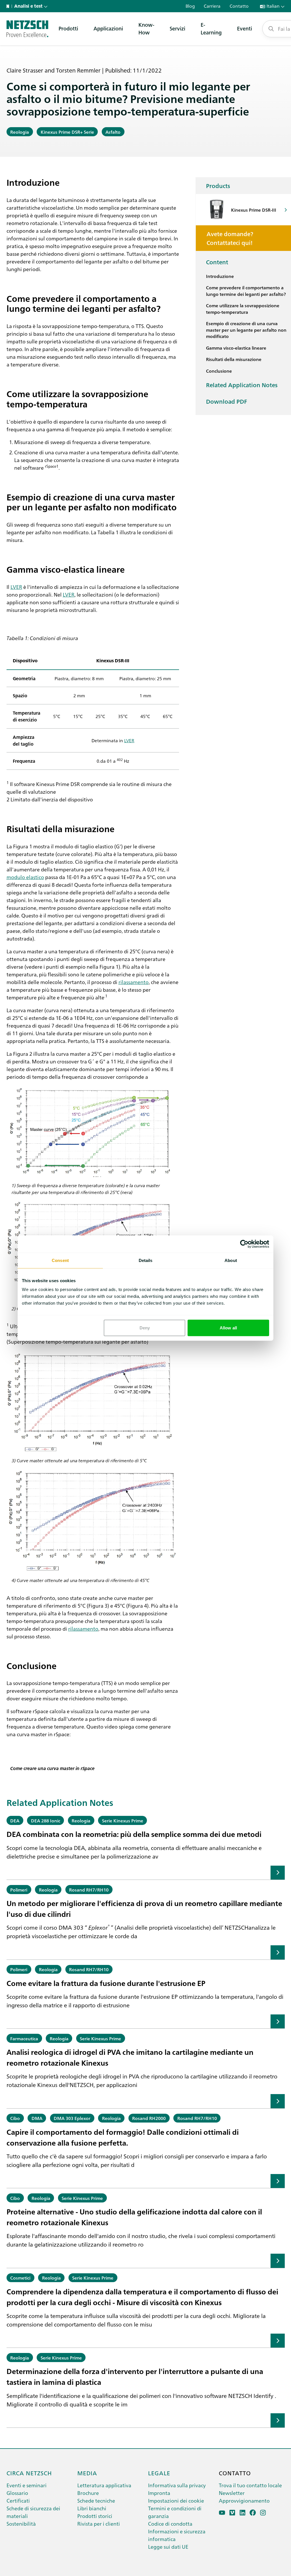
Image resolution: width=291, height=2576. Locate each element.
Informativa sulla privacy (177, 2485)
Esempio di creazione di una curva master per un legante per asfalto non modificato (246, 330)
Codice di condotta (170, 2524)
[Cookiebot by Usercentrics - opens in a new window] (244, 1244)
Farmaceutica (24, 2038)
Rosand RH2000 (149, 2118)
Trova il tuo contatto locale (250, 2485)
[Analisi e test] (27, 29)
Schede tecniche (96, 2500)
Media (87, 2473)
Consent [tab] (60, 1260)
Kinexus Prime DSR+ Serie (67, 132)
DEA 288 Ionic (46, 1820)
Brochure (88, 2493)
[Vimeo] (232, 2513)
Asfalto (113, 132)
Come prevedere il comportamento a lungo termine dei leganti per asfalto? (246, 291)
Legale (159, 2473)
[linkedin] (243, 2513)
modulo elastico (25, 877)
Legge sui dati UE (168, 2547)
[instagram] (263, 2513)
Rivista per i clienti (99, 2524)
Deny (145, 1328)
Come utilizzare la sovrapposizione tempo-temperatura (243, 309)
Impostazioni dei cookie (176, 2500)
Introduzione (220, 276)
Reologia (20, 132)
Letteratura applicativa (104, 2485)
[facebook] (253, 2513)
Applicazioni (108, 28)
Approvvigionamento (244, 2500)
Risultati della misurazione (234, 359)
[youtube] (222, 2513)
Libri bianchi (92, 2508)
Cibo (15, 2118)
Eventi (245, 28)
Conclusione (219, 371)
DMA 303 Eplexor (72, 2118)
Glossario (17, 2493)
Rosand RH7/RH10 (89, 1890)
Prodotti (68, 28)
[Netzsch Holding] (9, 6)
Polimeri (19, 1890)
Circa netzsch (29, 2473)
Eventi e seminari (27, 2485)
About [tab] (231, 1260)
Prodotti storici (95, 2516)
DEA (15, 1820)
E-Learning (211, 28)
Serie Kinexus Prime (123, 1820)
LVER (16, 587)
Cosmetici (20, 2278)
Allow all (228, 1328)
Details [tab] (146, 1260)
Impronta (159, 2493)
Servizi (177, 28)
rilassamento (134, 982)
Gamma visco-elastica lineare (236, 348)
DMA (37, 2118)
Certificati (18, 2500)
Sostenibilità (21, 2524)
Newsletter (232, 2493)
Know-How (146, 28)
